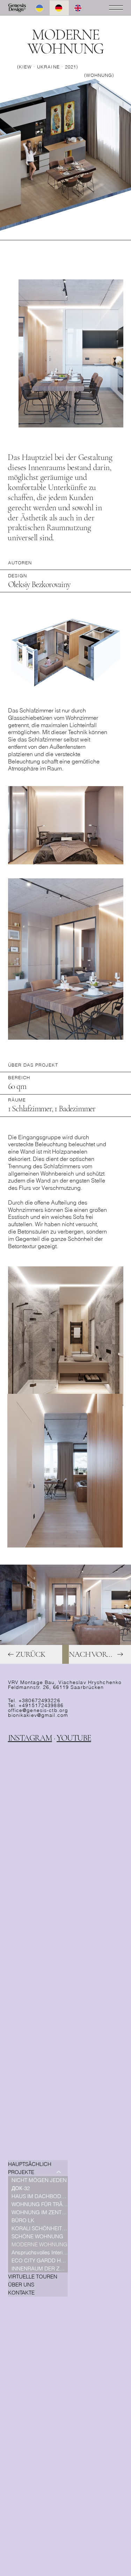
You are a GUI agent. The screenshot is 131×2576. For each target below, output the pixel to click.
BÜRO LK (23, 2220)
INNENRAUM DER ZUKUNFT (40, 2268)
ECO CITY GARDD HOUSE (40, 2260)
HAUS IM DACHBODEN (40, 2196)
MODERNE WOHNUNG (39, 2244)
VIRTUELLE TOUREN (33, 2277)
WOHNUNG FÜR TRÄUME (40, 2204)
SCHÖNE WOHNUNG (37, 2236)
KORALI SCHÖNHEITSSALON (40, 2228)
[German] (59, 8)
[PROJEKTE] (59, 2172)
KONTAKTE (21, 2293)
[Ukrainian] (40, 8)
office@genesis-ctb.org (38, 1710)
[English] (78, 8)
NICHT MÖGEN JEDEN (39, 2180)
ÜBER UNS (21, 2285)
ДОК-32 (21, 2188)
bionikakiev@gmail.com (38, 1715)
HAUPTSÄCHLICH (30, 2164)
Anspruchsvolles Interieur (40, 2252)
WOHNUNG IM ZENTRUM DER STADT (40, 2212)
